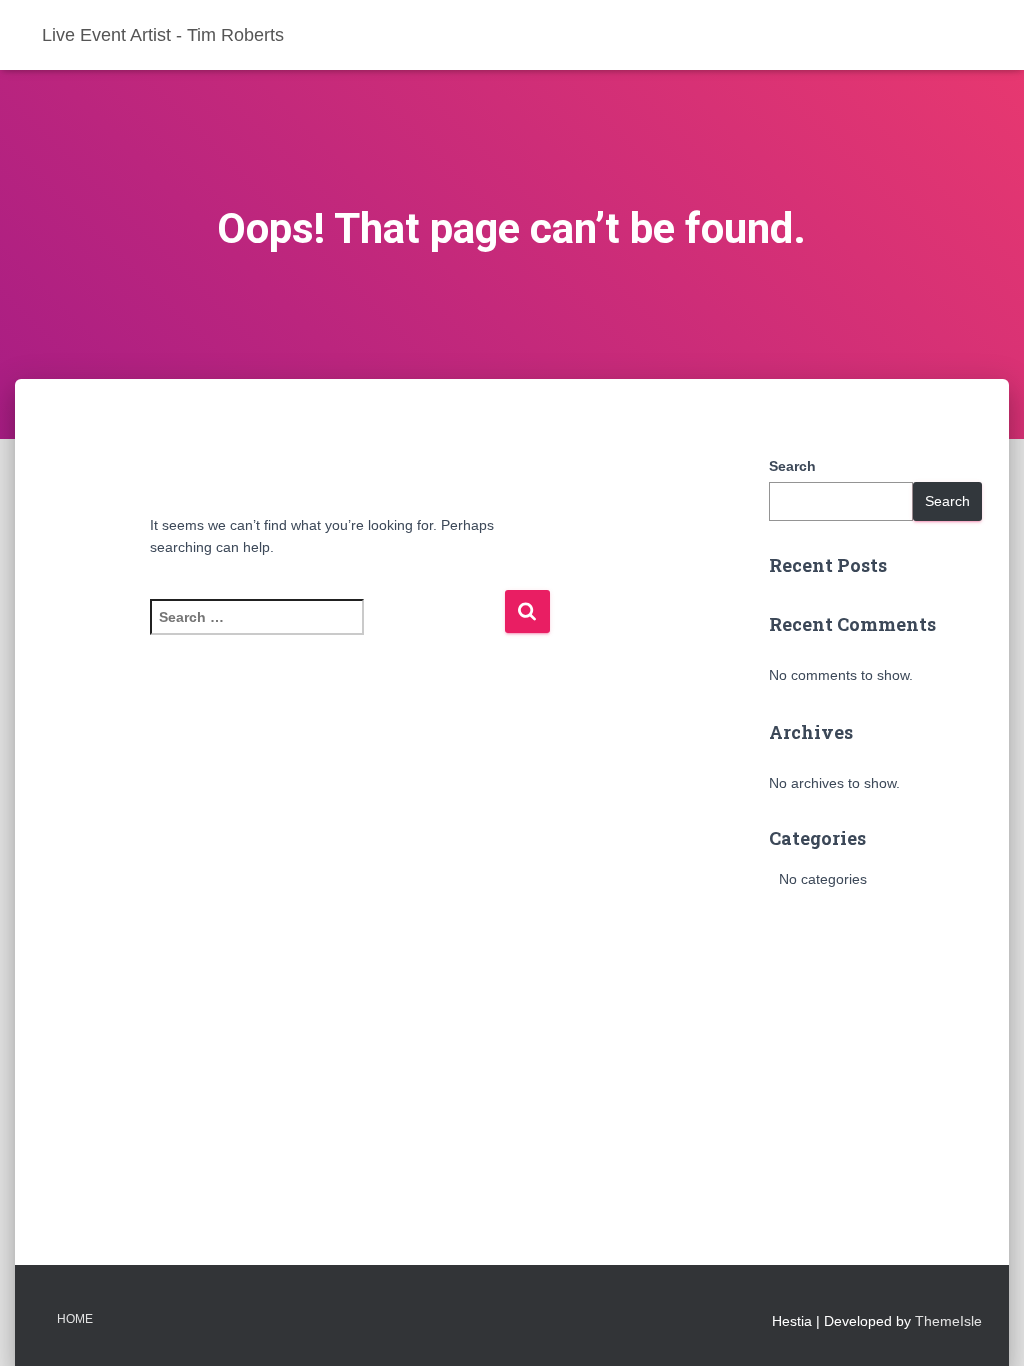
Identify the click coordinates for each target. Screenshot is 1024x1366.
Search (792, 466)
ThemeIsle (948, 1321)
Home (75, 1319)
